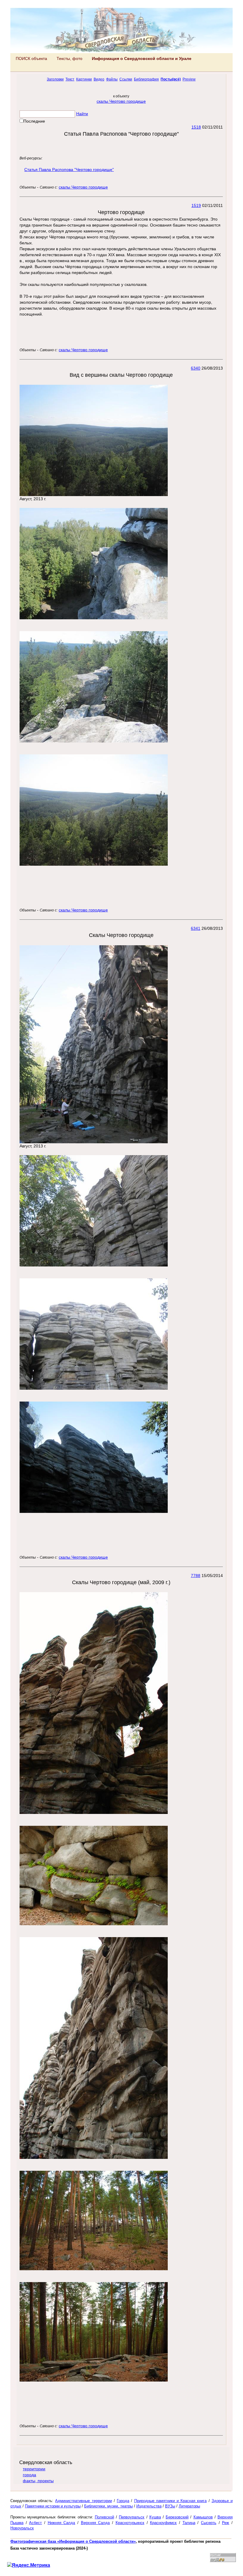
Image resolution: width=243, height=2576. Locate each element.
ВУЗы (170, 2506)
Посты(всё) (171, 79)
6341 (196, 928)
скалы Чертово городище (121, 101)
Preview (189, 79)
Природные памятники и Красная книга (171, 2501)
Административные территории (83, 2501)
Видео (99, 79)
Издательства (149, 2506)
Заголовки (55, 79)
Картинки (84, 79)
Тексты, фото (69, 58)
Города (123, 2501)
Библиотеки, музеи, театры (108, 2506)
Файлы (112, 79)
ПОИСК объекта (31, 58)
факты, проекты (38, 2481)
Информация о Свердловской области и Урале (142, 58)
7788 (196, 1576)
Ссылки (126, 79)
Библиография (146, 79)
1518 (196, 127)
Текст (70, 79)
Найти (82, 114)
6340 (196, 368)
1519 (196, 205)
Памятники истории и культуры (53, 2506)
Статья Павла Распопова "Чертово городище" (69, 170)
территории (34, 2469)
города (29, 2475)
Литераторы (189, 2506)
